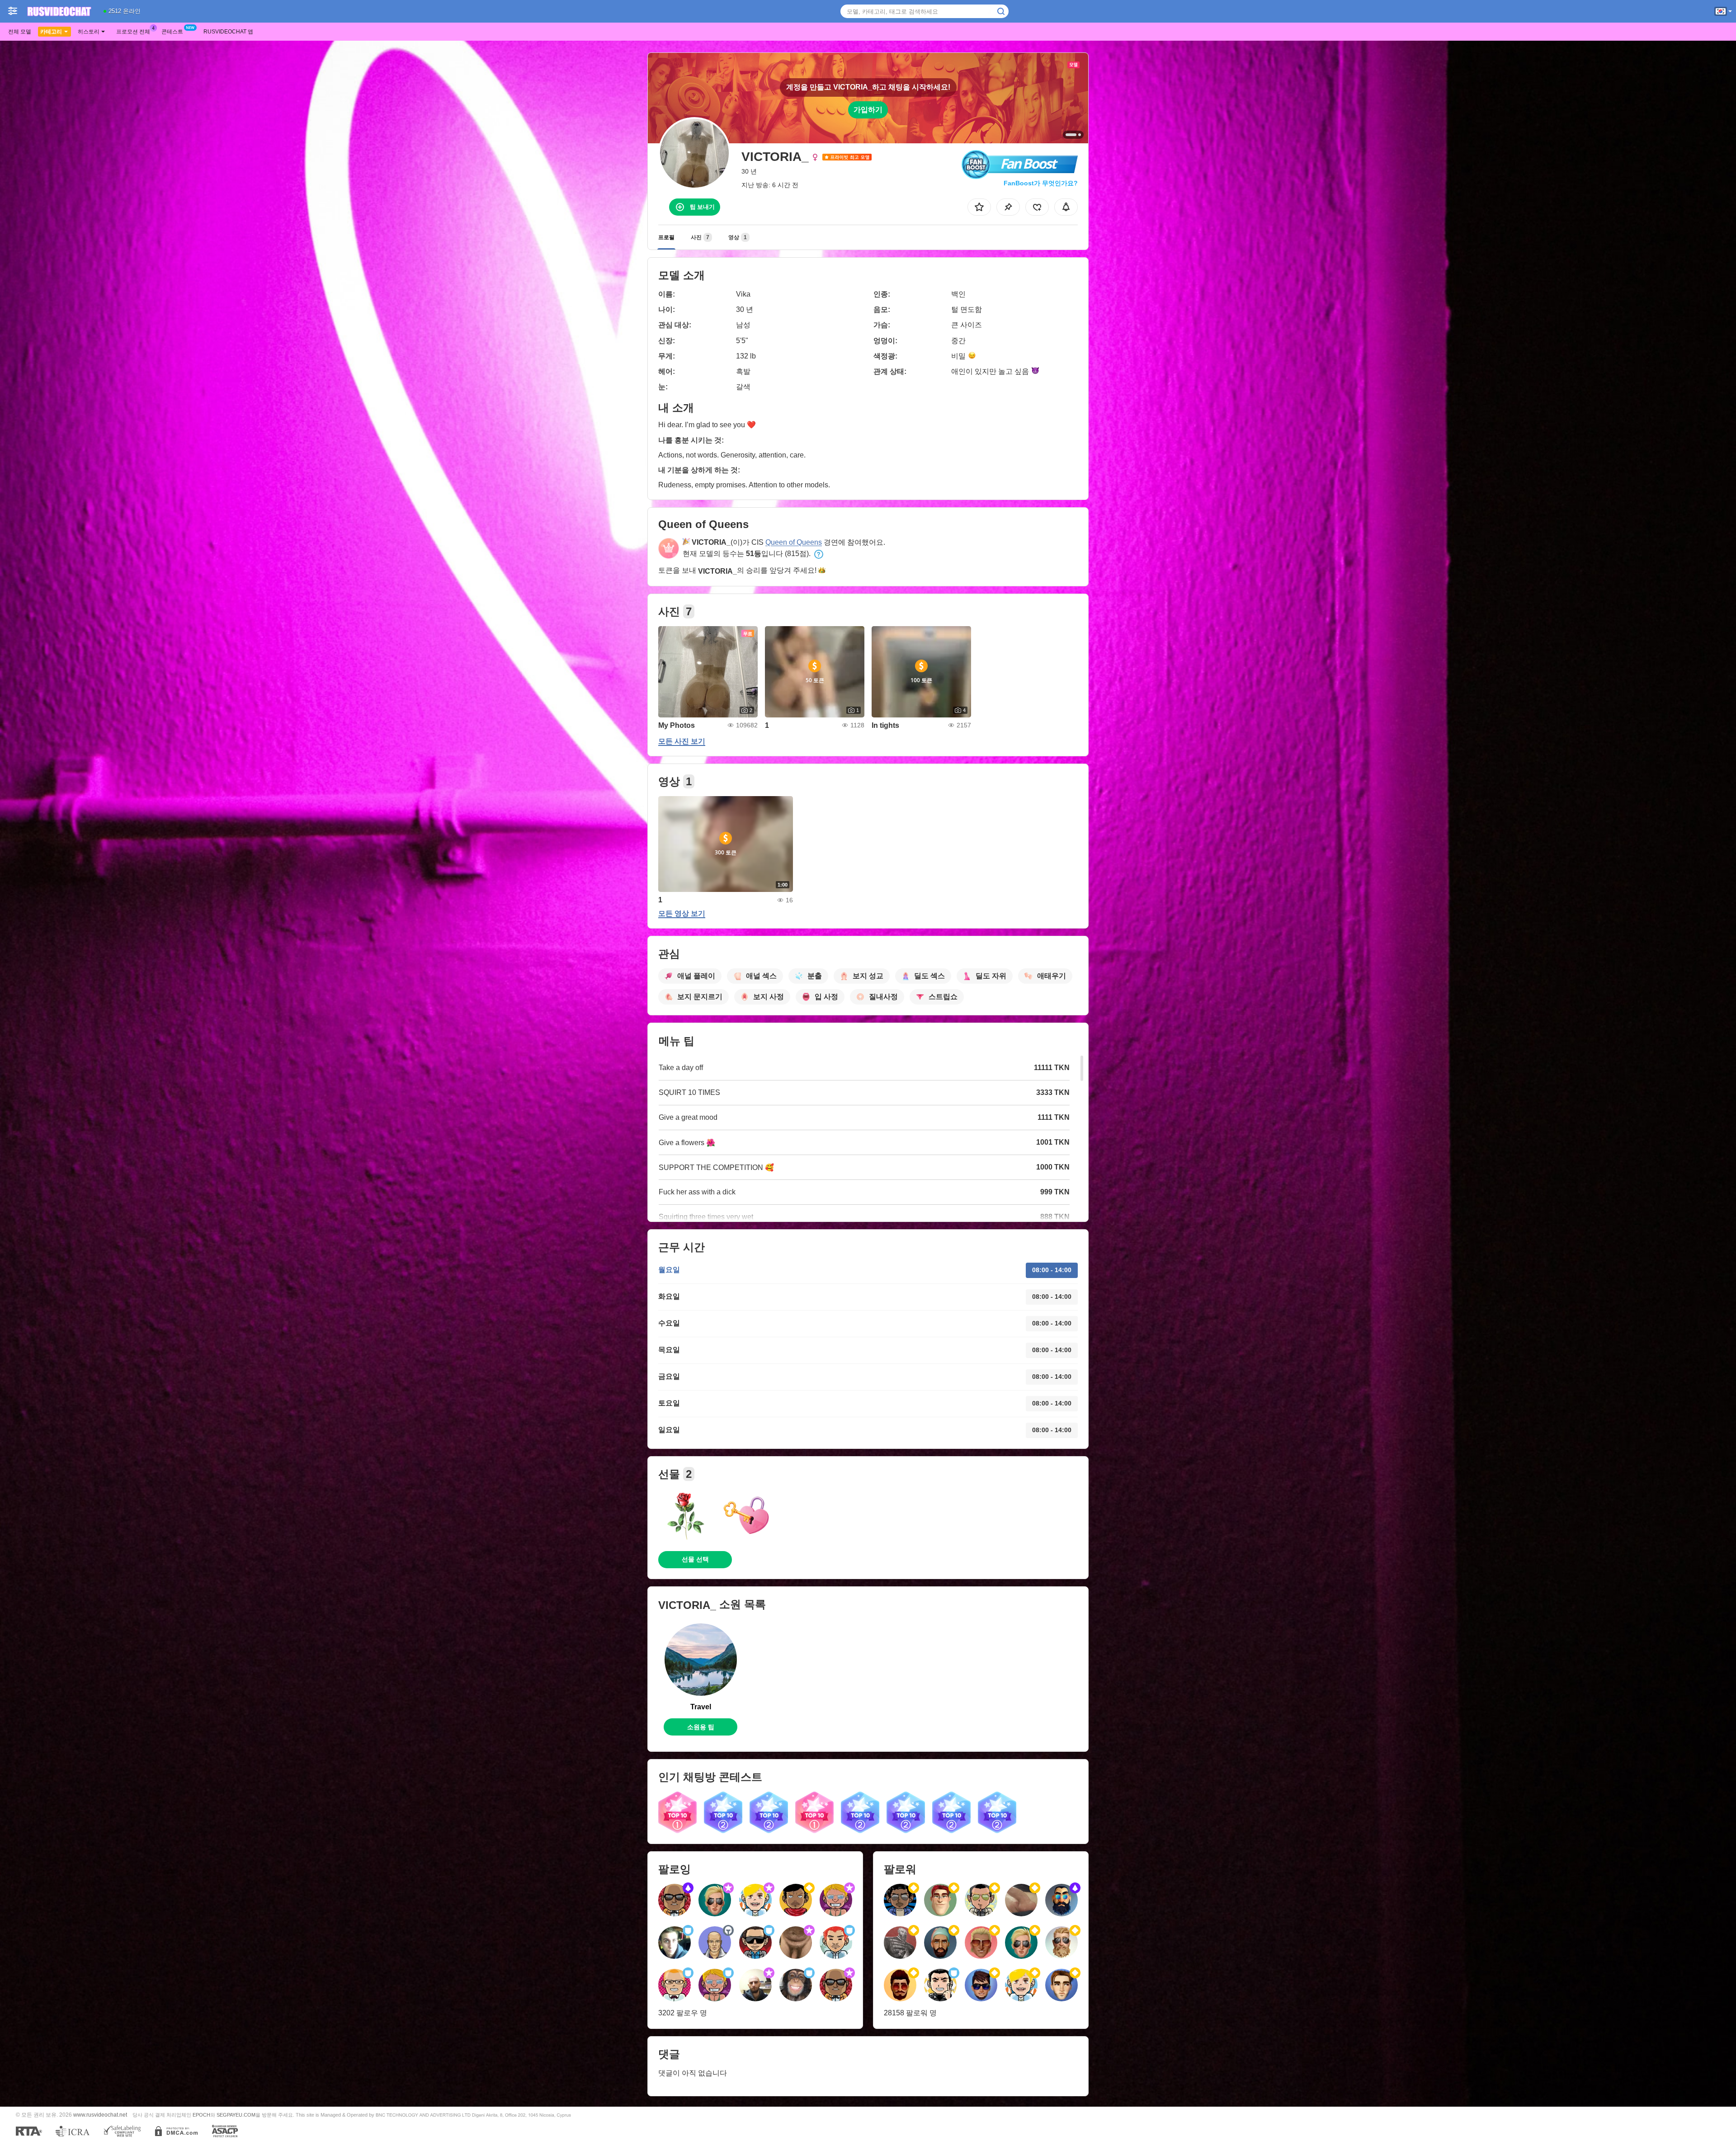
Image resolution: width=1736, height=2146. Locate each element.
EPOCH (201, 2115)
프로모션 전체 (133, 32)
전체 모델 (20, 32)
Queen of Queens (794, 542)
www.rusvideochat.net (100, 2115)
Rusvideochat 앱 (228, 32)
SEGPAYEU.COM (236, 2115)
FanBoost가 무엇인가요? (1041, 183)
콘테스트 (172, 32)
